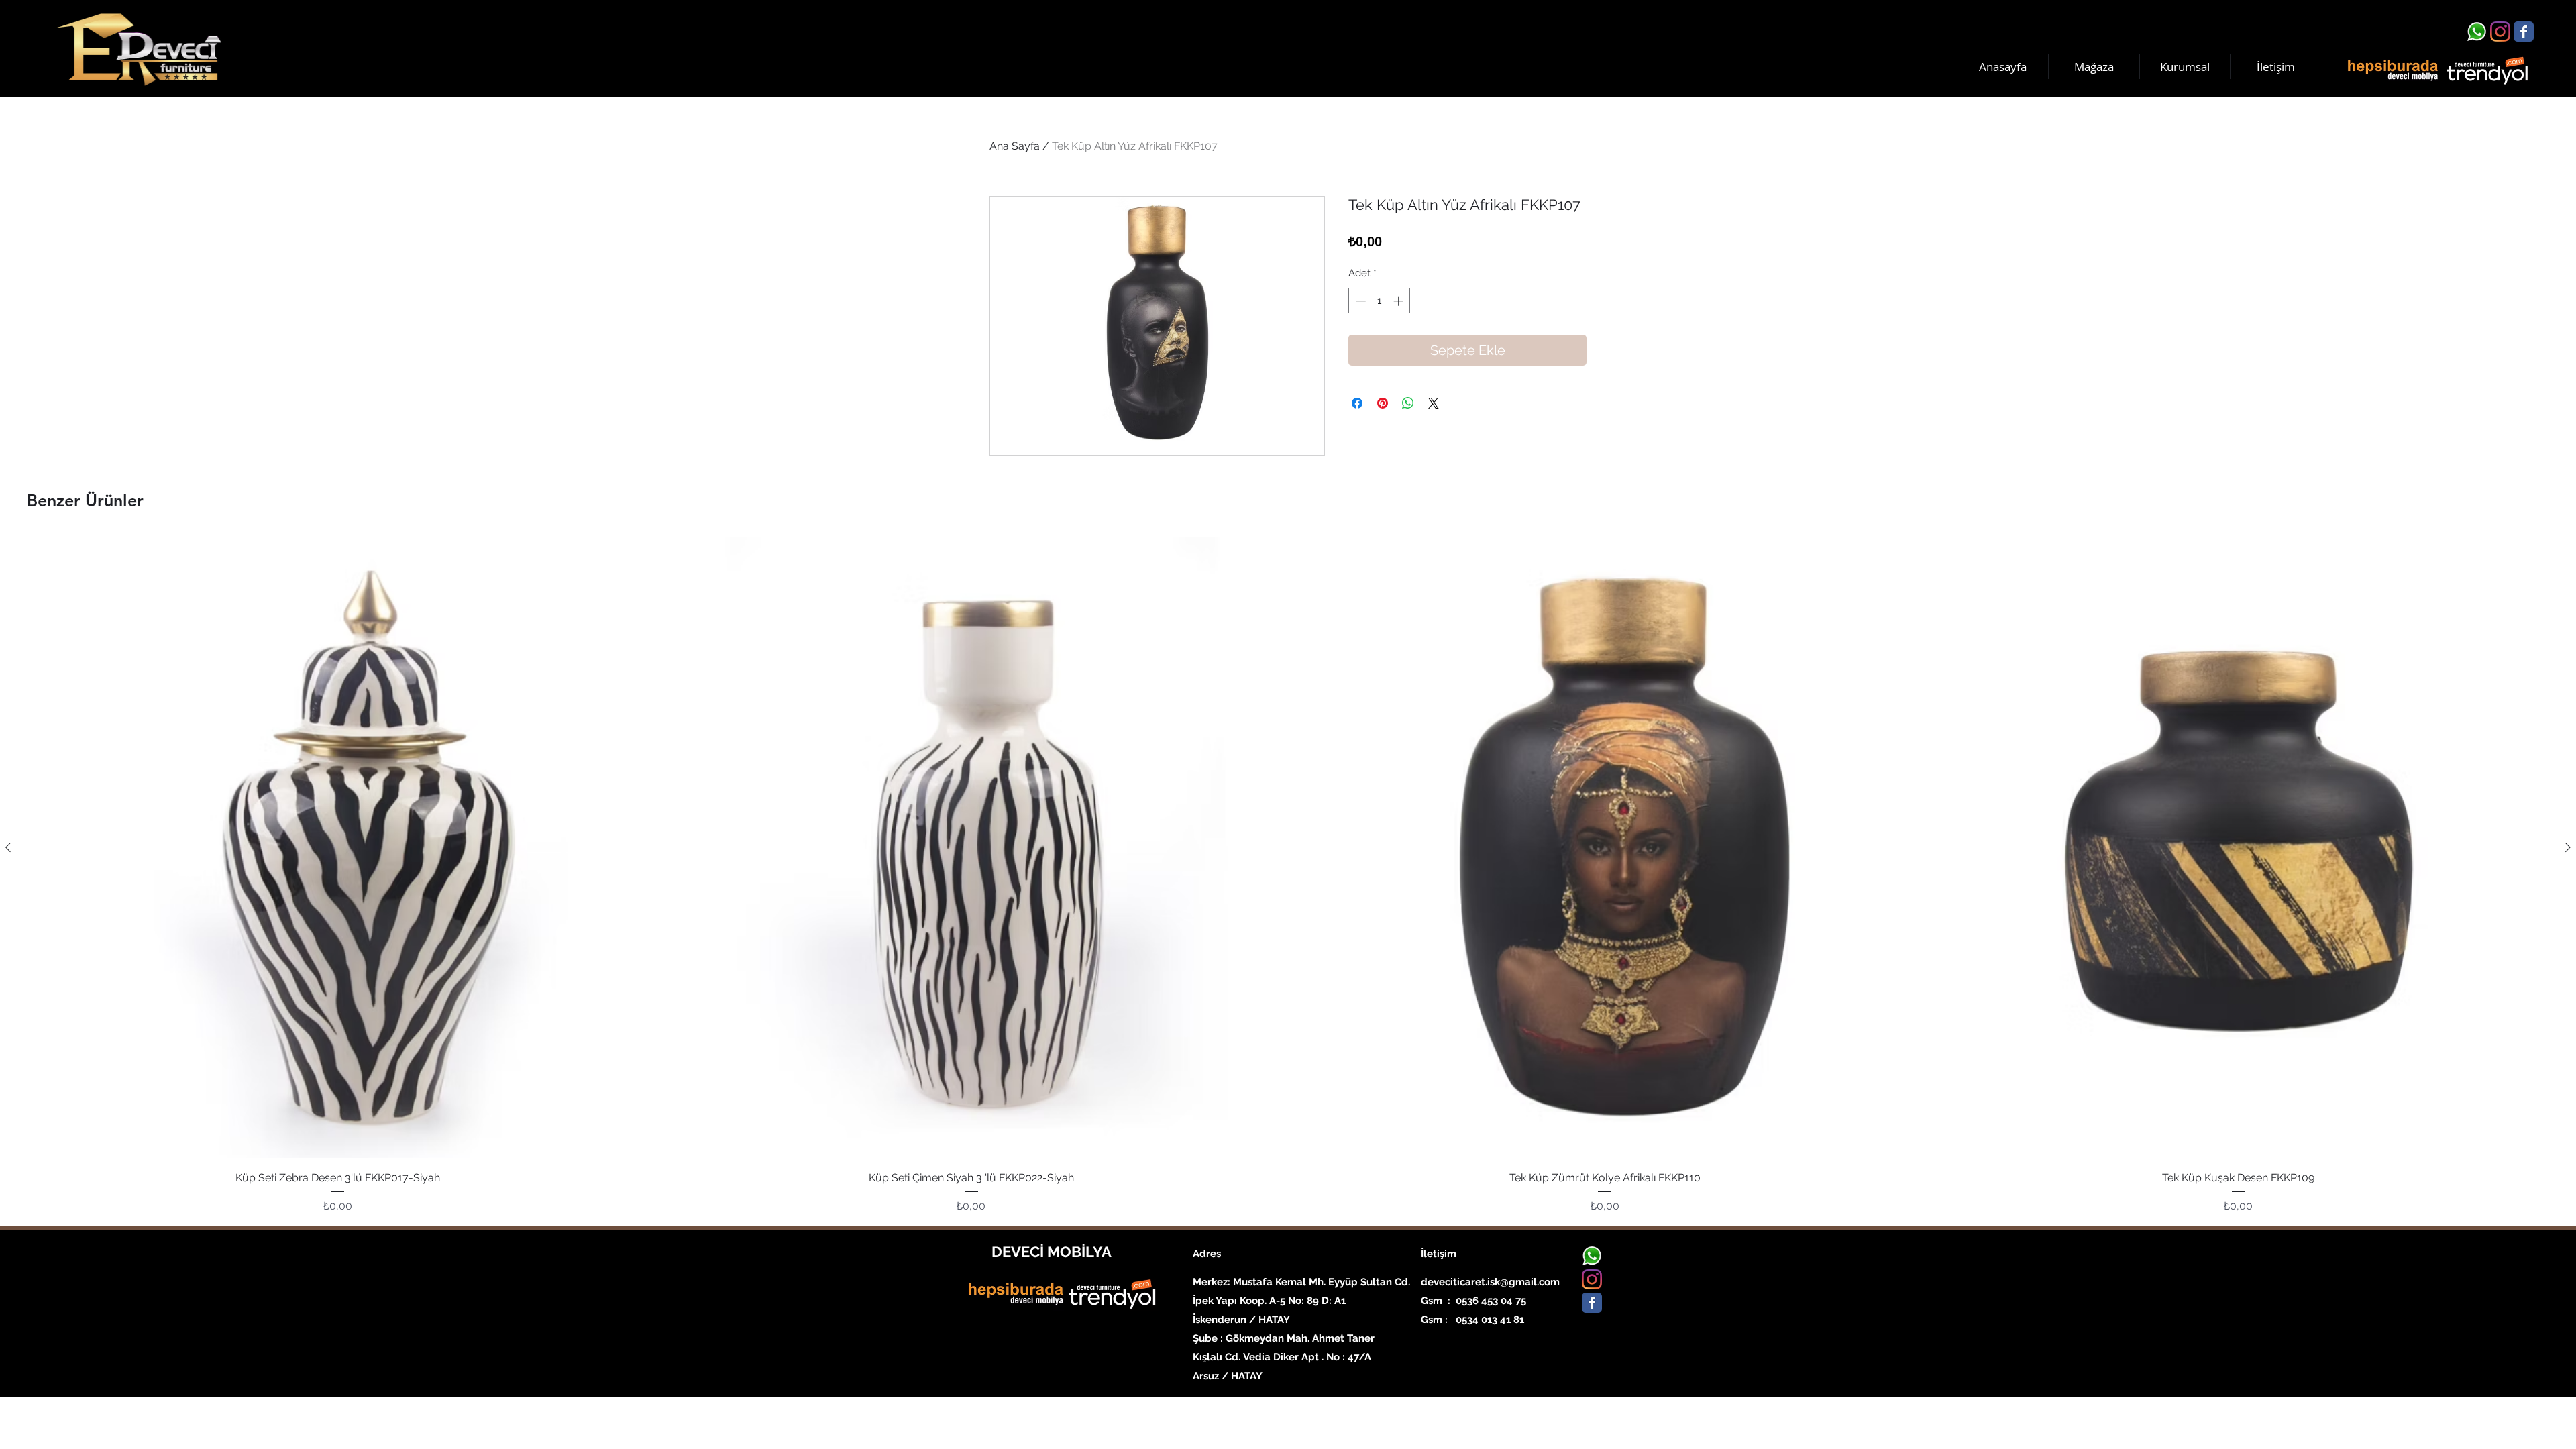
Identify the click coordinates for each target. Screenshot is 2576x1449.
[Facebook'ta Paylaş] (1357, 403)
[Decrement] (1359, 301)
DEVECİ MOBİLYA (1052, 1252)
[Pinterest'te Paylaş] (1383, 403)
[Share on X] (1434, 403)
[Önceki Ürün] (8, 847)
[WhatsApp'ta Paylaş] (1408, 403)
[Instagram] (2500, 32)
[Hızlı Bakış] (338, 848)
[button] (2185, 67)
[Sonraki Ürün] (2568, 847)
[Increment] (1400, 301)
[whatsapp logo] (2477, 32)
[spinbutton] (1380, 301)
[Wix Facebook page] (2524, 32)
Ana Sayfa (1015, 146)
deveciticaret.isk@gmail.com (1490, 1282)
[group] (1288, 875)
